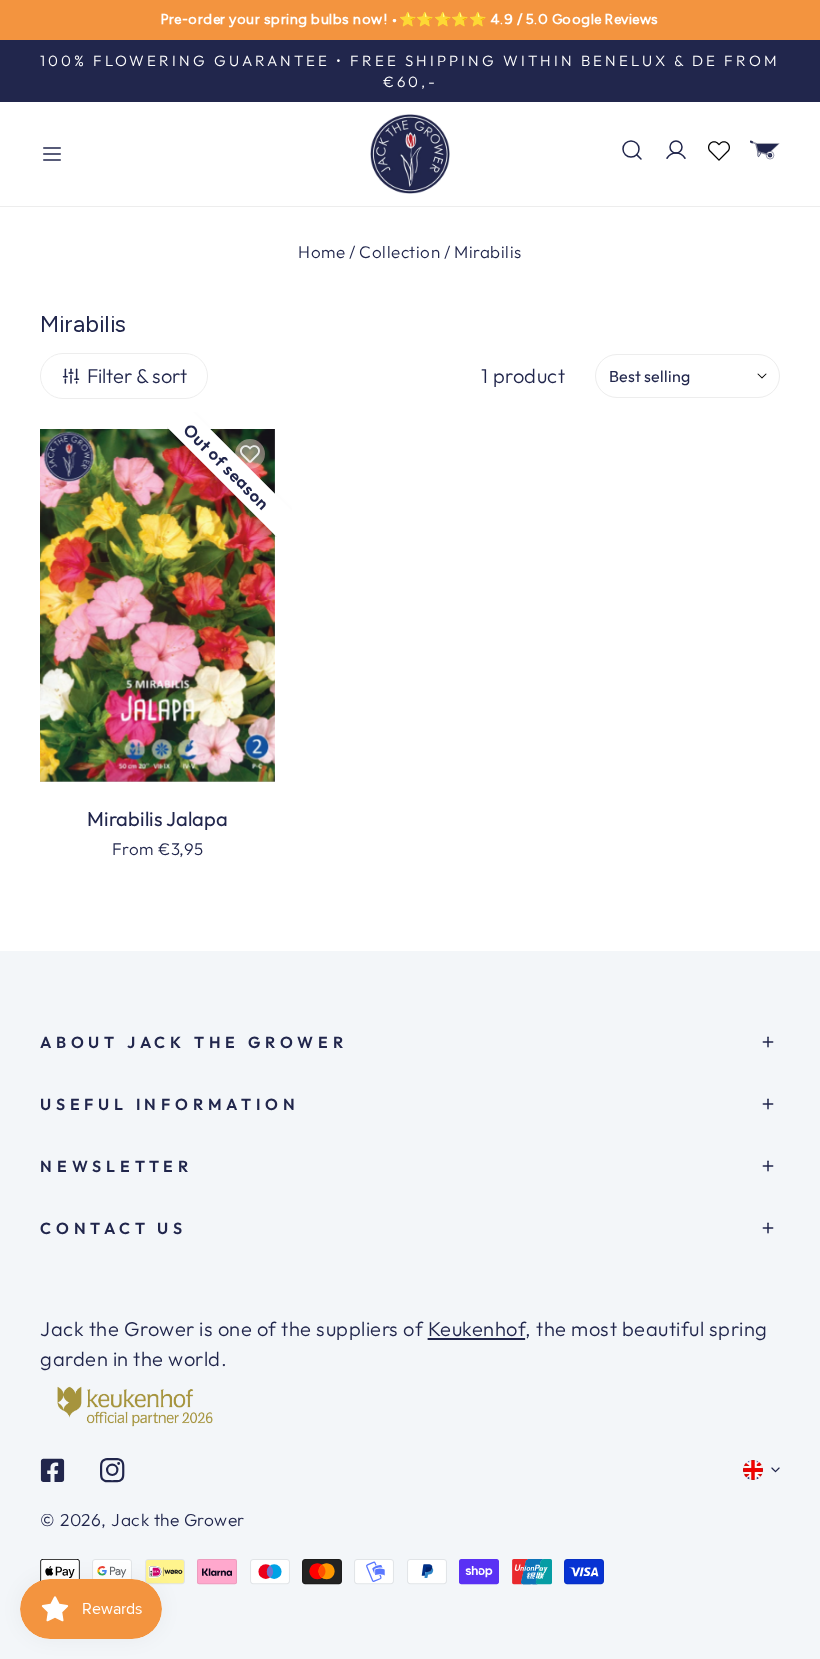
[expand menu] (52, 154)
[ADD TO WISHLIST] (250, 454)
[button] (765, 150)
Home (321, 251)
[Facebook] (53, 1470)
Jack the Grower (178, 1520)
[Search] (632, 150)
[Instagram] (112, 1470)
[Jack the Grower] (410, 154)
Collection (399, 251)
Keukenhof (477, 1328)
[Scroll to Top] (779, 1584)
